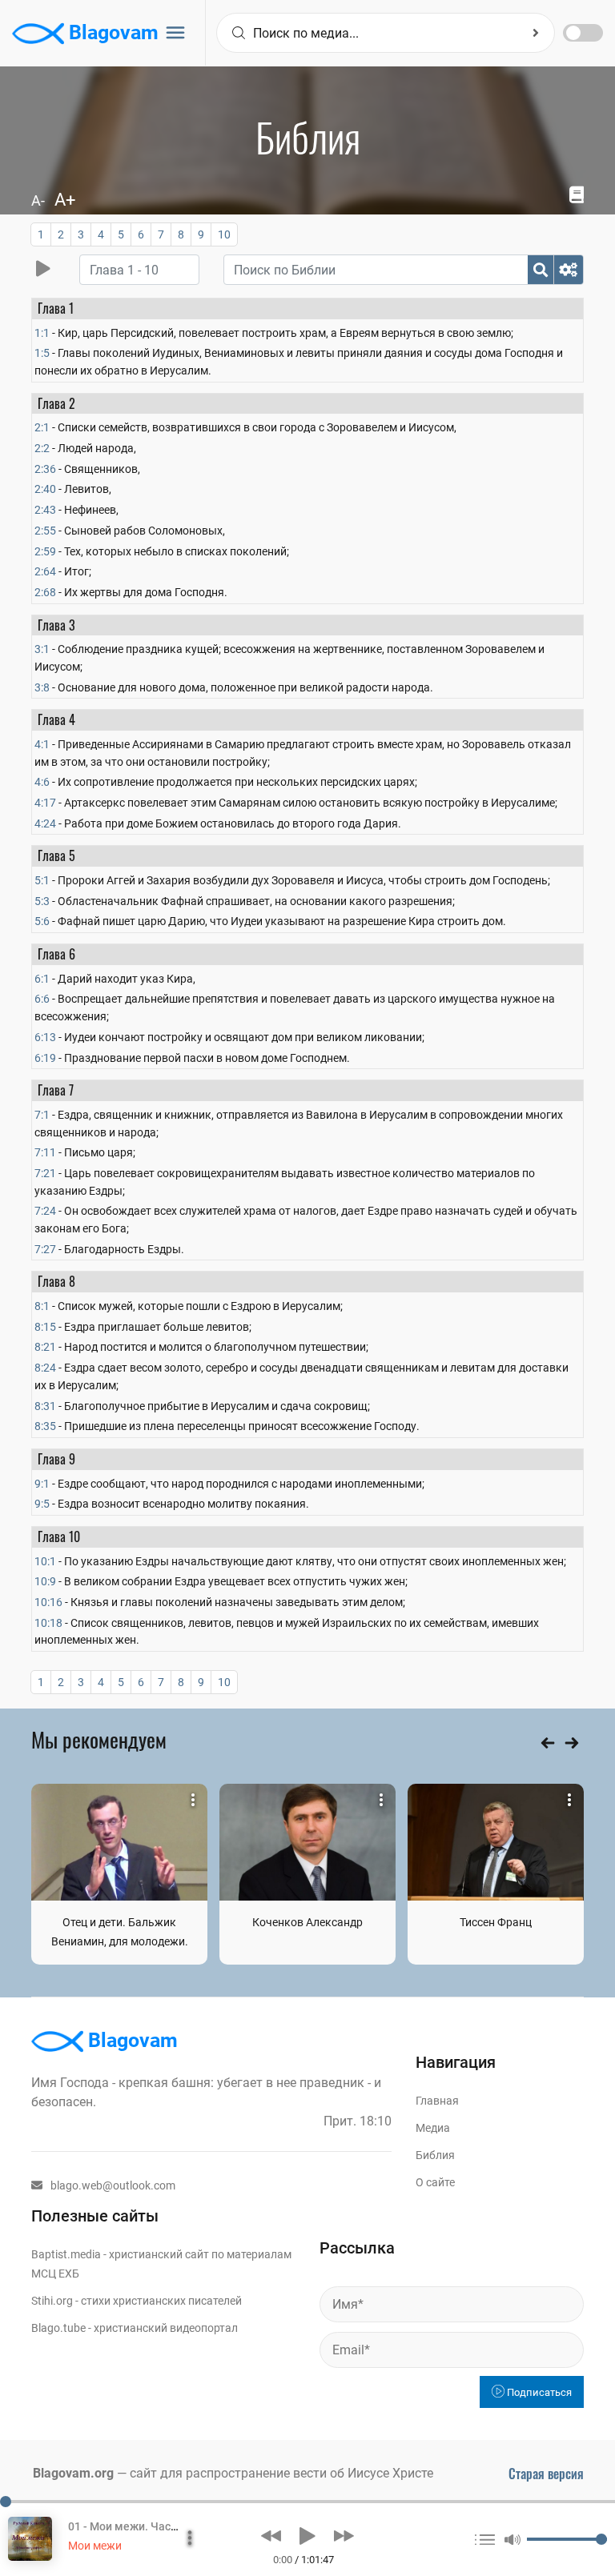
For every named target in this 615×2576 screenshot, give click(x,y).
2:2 (42, 448)
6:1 (42, 979)
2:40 (45, 489)
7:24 (45, 1211)
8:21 (45, 1347)
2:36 (45, 469)
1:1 (42, 333)
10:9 (45, 1581)
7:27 (45, 1249)
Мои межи (95, 2546)
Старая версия (546, 2474)
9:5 (42, 1504)
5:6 (42, 921)
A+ (65, 200)
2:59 (45, 551)
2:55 (45, 531)
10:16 (48, 1602)
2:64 (45, 571)
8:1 (42, 1306)
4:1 (42, 744)
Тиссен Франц (496, 1922)
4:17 (45, 803)
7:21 (45, 1173)
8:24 (45, 1368)
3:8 (42, 687)
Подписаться (538, 2392)
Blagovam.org (73, 2473)
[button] (271, 2536)
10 (224, 234)
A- (38, 200)
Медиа (433, 2128)
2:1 (42, 427)
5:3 (42, 901)
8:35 (45, 1426)
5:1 (42, 880)
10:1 (45, 1561)
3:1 (42, 649)
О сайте (435, 2182)
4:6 (42, 782)
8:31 (45, 1406)
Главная (437, 2101)
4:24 (45, 823)
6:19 (45, 1058)
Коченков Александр (307, 1922)
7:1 (42, 1115)
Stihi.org (52, 2301)
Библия (435, 2155)
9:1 (42, 1484)
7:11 (45, 1152)
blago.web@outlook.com (113, 2185)
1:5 (42, 353)
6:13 (45, 1037)
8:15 (45, 1327)
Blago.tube (58, 2328)
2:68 (45, 592)
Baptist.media (66, 2254)
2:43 (45, 510)
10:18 (48, 1623)
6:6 (42, 999)
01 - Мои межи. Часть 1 (130, 2526)
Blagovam (111, 32)
